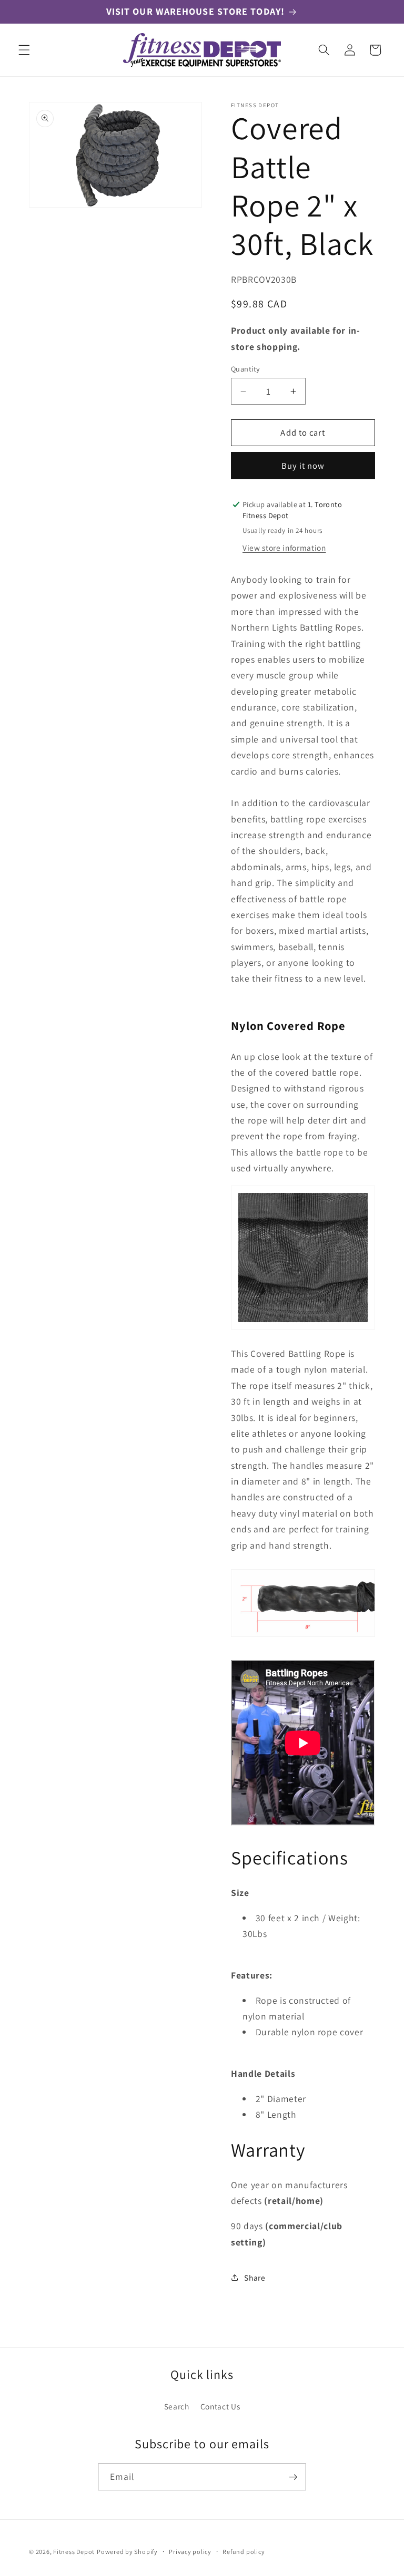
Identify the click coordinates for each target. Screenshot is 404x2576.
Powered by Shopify (127, 2552)
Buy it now (303, 466)
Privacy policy (190, 2552)
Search (177, 2406)
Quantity (246, 369)
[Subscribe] (293, 2477)
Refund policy (244, 2552)
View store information (284, 548)
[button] (24, 50)
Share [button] (255, 2278)
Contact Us (220, 2406)
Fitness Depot (74, 2552)
